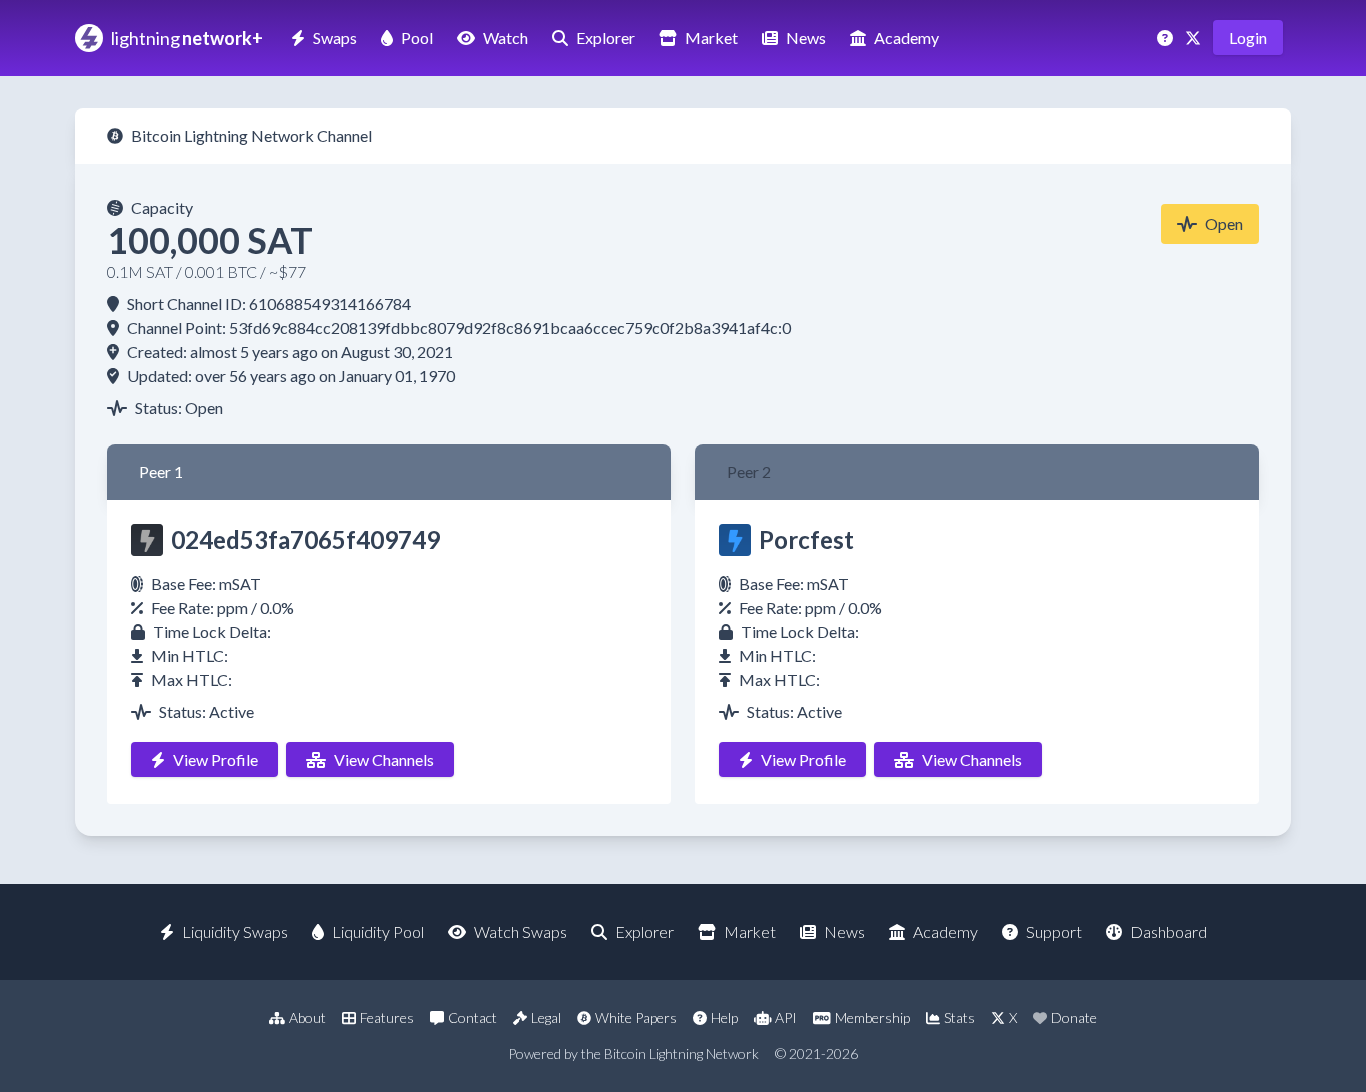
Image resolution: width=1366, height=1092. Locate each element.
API (786, 1017)
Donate (1074, 1017)
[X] (1195, 37)
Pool (417, 37)
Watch (505, 37)
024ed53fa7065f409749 (305, 539)
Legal (546, 1017)
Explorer (605, 37)
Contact (472, 1017)
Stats (959, 1017)
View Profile (215, 759)
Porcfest (806, 539)
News (806, 37)
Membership (872, 1017)
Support (1054, 931)
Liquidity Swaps (235, 931)
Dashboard (1168, 931)
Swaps (335, 37)
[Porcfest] (735, 540)
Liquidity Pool (378, 931)
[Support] (1167, 37)
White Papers (636, 1017)
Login (1248, 37)
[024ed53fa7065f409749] (147, 540)
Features (387, 1017)
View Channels (384, 759)
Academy (906, 37)
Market (711, 37)
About (307, 1017)
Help (724, 1017)
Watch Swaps (520, 931)
